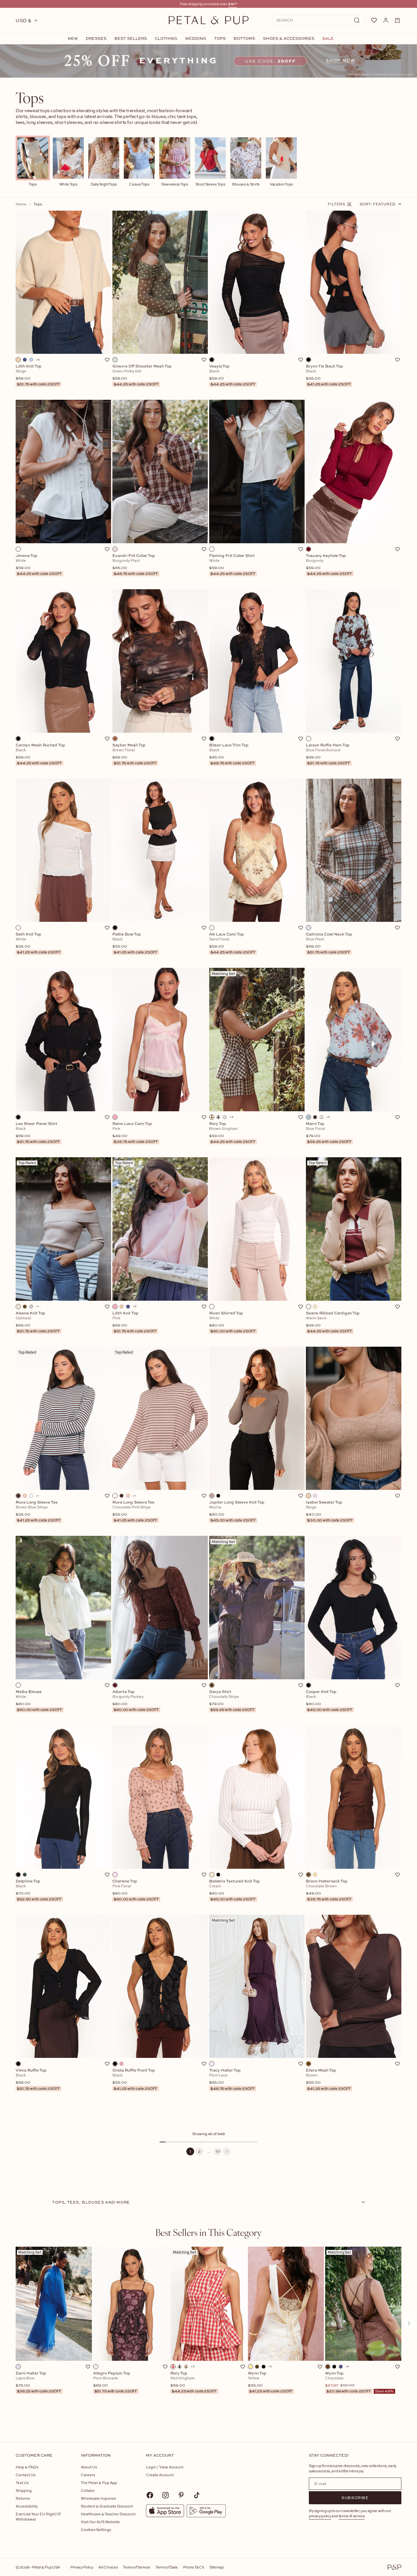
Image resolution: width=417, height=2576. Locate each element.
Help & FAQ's (27, 2467)
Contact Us (26, 2475)
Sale (328, 38)
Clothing (166, 38)
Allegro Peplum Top (115, 2382)
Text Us (22, 2483)
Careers (88, 2475)
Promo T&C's (194, 2567)
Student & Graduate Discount (107, 2506)
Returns (23, 2498)
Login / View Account (165, 2467)
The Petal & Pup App (99, 2483)
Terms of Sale (167, 2567)
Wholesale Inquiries (98, 2498)
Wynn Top (270, 2382)
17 (218, 2151)
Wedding (196, 38)
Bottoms (244, 38)
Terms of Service (137, 2567)
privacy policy (320, 2516)
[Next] (227, 2151)
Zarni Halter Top (38, 2382)
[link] (208, 61)
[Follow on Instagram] (165, 2495)
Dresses (96, 38)
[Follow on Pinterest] (181, 2495)
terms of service (352, 2516)
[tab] (208, 2232)
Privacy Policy (82, 2567)
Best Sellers (131, 38)
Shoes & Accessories (289, 38)
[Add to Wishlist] (107, 360)
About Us (89, 2467)
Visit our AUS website (100, 2522)
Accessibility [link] (27, 2506)
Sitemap (217, 2567)
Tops (220, 38)
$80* (233, 4)
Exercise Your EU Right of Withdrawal (38, 2516)
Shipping (24, 2490)
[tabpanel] (208, 2334)
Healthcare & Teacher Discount (108, 2514)
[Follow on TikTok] (197, 2495)
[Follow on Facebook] (150, 2495)
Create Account (160, 2475)
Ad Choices (108, 2567)
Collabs (88, 2490)
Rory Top (194, 2382)
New (73, 38)
